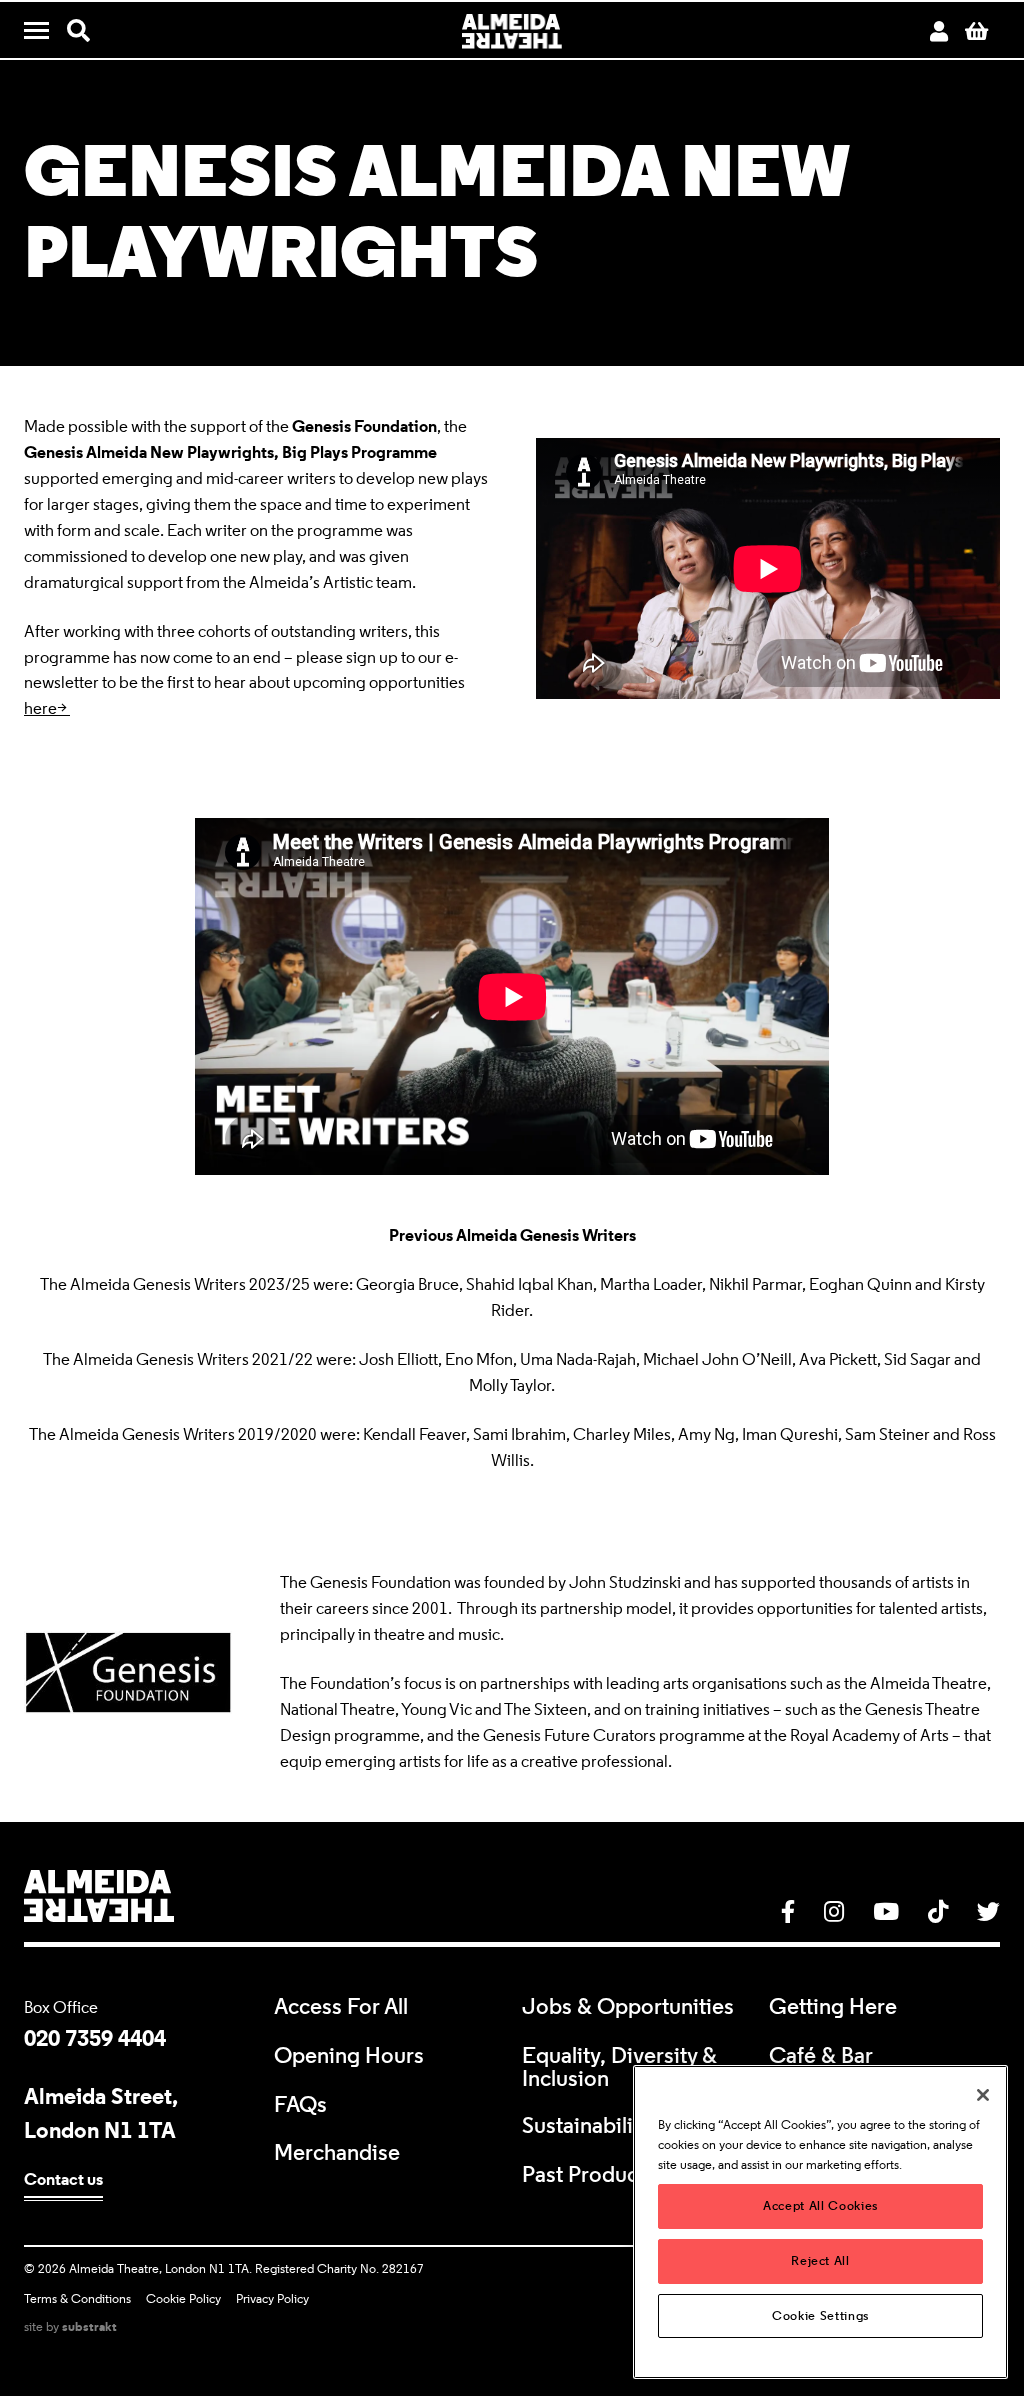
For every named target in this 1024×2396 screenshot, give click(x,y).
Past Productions (604, 2174)
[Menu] (44, 32)
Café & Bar (821, 2055)
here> (47, 708)
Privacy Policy (272, 2298)
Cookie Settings (820, 2315)
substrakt (89, 2326)
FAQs (300, 2104)
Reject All (820, 2260)
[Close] (983, 2095)
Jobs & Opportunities (628, 2006)
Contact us (63, 2179)
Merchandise (337, 2152)
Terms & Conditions (77, 2298)
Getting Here (833, 2006)
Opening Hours (349, 2055)
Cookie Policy (183, 2298)
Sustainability (586, 2125)
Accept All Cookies (820, 2205)
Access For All (341, 2006)
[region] (820, 2221)
